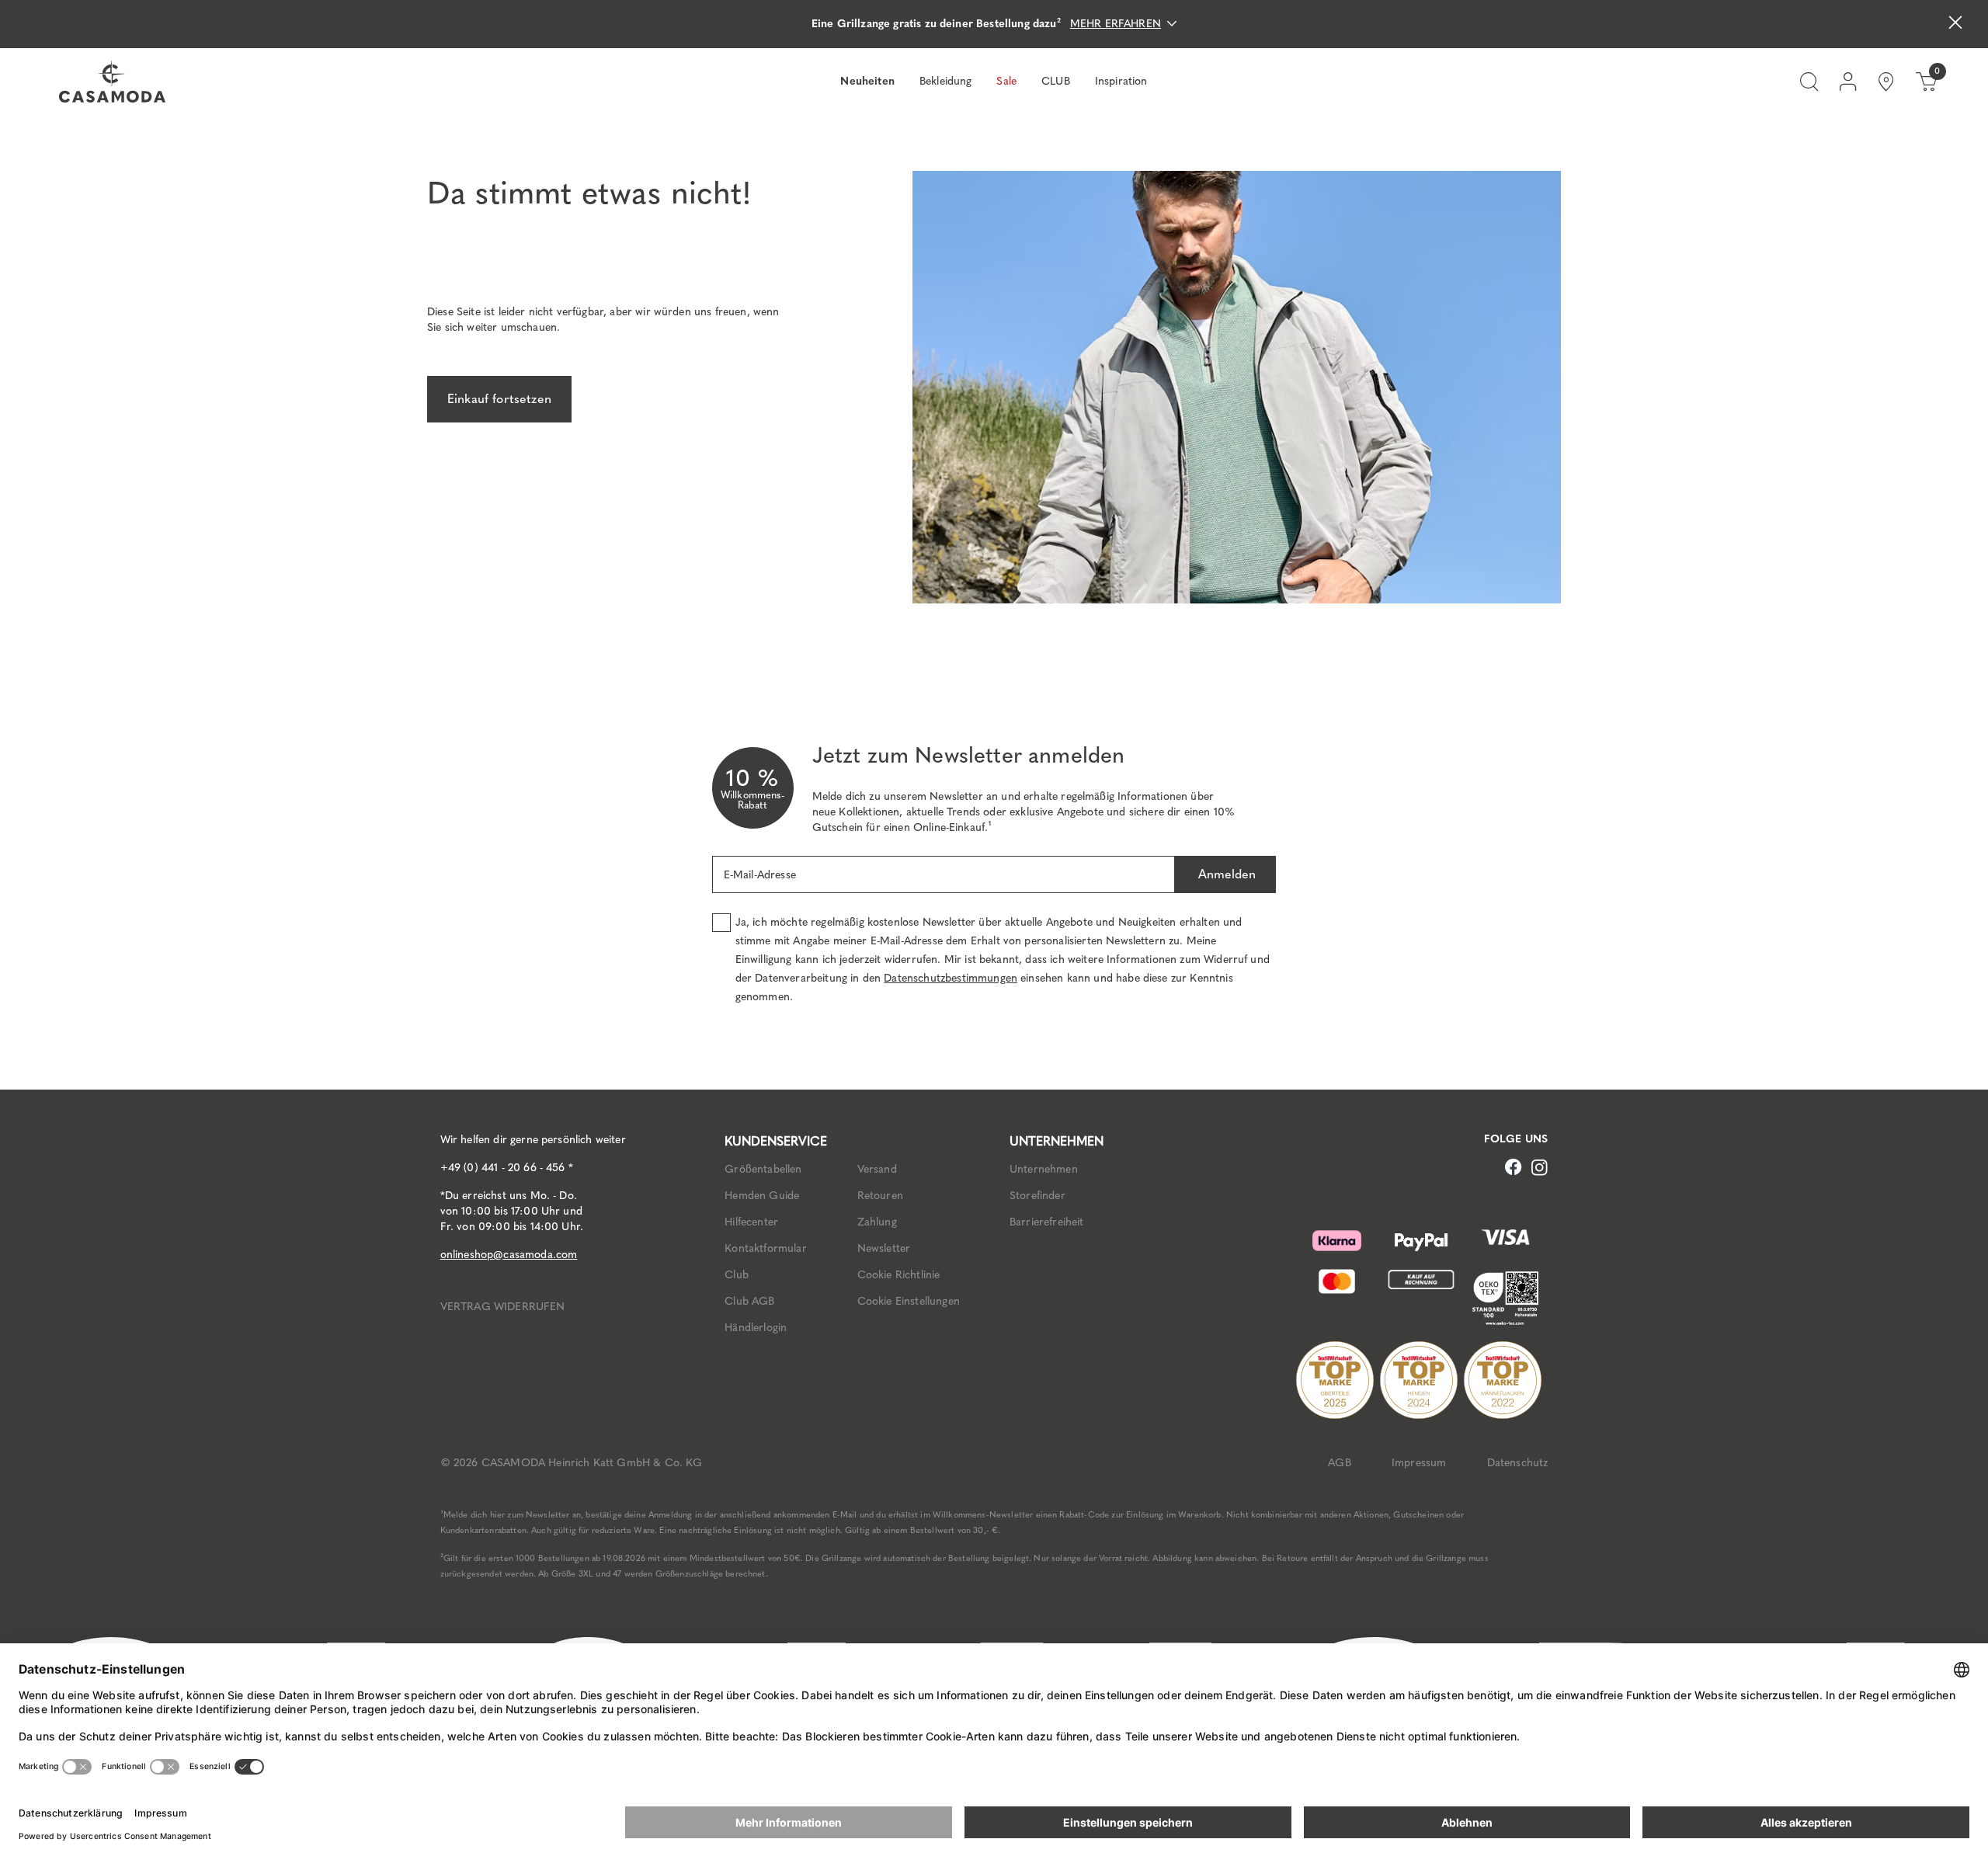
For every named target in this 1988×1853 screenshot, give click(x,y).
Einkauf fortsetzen (499, 399)
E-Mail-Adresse (760, 875)
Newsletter (884, 1248)
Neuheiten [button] (867, 81)
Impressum (1419, 1463)
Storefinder (1037, 1196)
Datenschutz (1518, 1463)
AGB (1339, 1463)
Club (737, 1275)
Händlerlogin (756, 1328)
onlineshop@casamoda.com (509, 1255)
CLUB (1056, 81)
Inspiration (1121, 81)
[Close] (1955, 24)
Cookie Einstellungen (909, 1301)
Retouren (880, 1196)
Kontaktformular (765, 1248)
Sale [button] (1006, 81)
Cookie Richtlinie (899, 1275)
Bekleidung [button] (946, 81)
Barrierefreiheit (1047, 1222)
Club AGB (749, 1301)
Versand (877, 1169)
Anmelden (1225, 874)
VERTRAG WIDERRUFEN (503, 1307)
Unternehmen (1044, 1169)
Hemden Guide (762, 1196)
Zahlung (877, 1222)
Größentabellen (763, 1169)
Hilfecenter (751, 1222)
